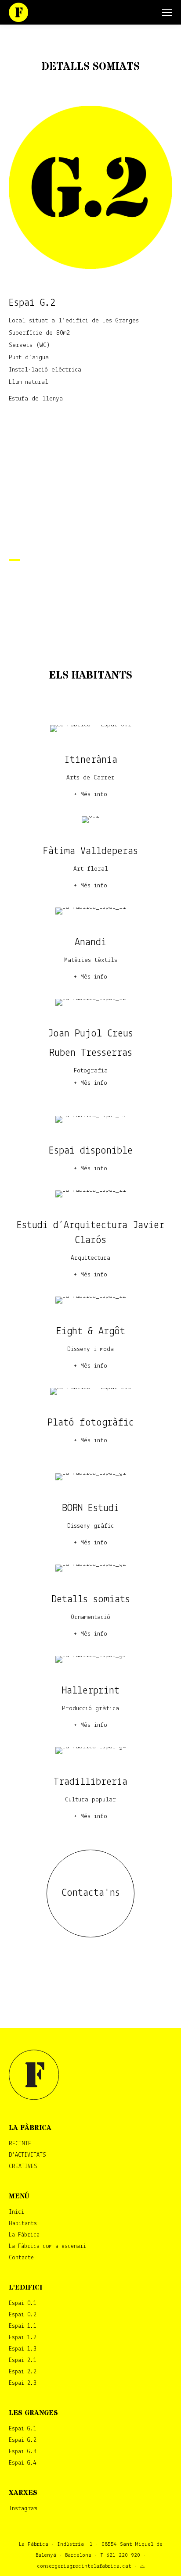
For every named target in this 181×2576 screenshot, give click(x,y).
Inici (16, 2212)
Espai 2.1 (23, 2360)
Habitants (23, 2224)
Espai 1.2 (23, 2338)
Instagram (23, 2509)
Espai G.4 (23, 2463)
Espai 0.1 (23, 2303)
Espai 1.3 (23, 2349)
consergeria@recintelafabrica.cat (84, 2566)
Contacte (21, 2258)
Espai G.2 (23, 2440)
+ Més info (90, 795)
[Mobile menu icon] (167, 12)
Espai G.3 (23, 2452)
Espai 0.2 (23, 2315)
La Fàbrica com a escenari (47, 2246)
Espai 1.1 (23, 2326)
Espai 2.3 (23, 2383)
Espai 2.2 (23, 2372)
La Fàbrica (24, 2235)
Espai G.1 (23, 2429)
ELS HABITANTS (90, 676)
